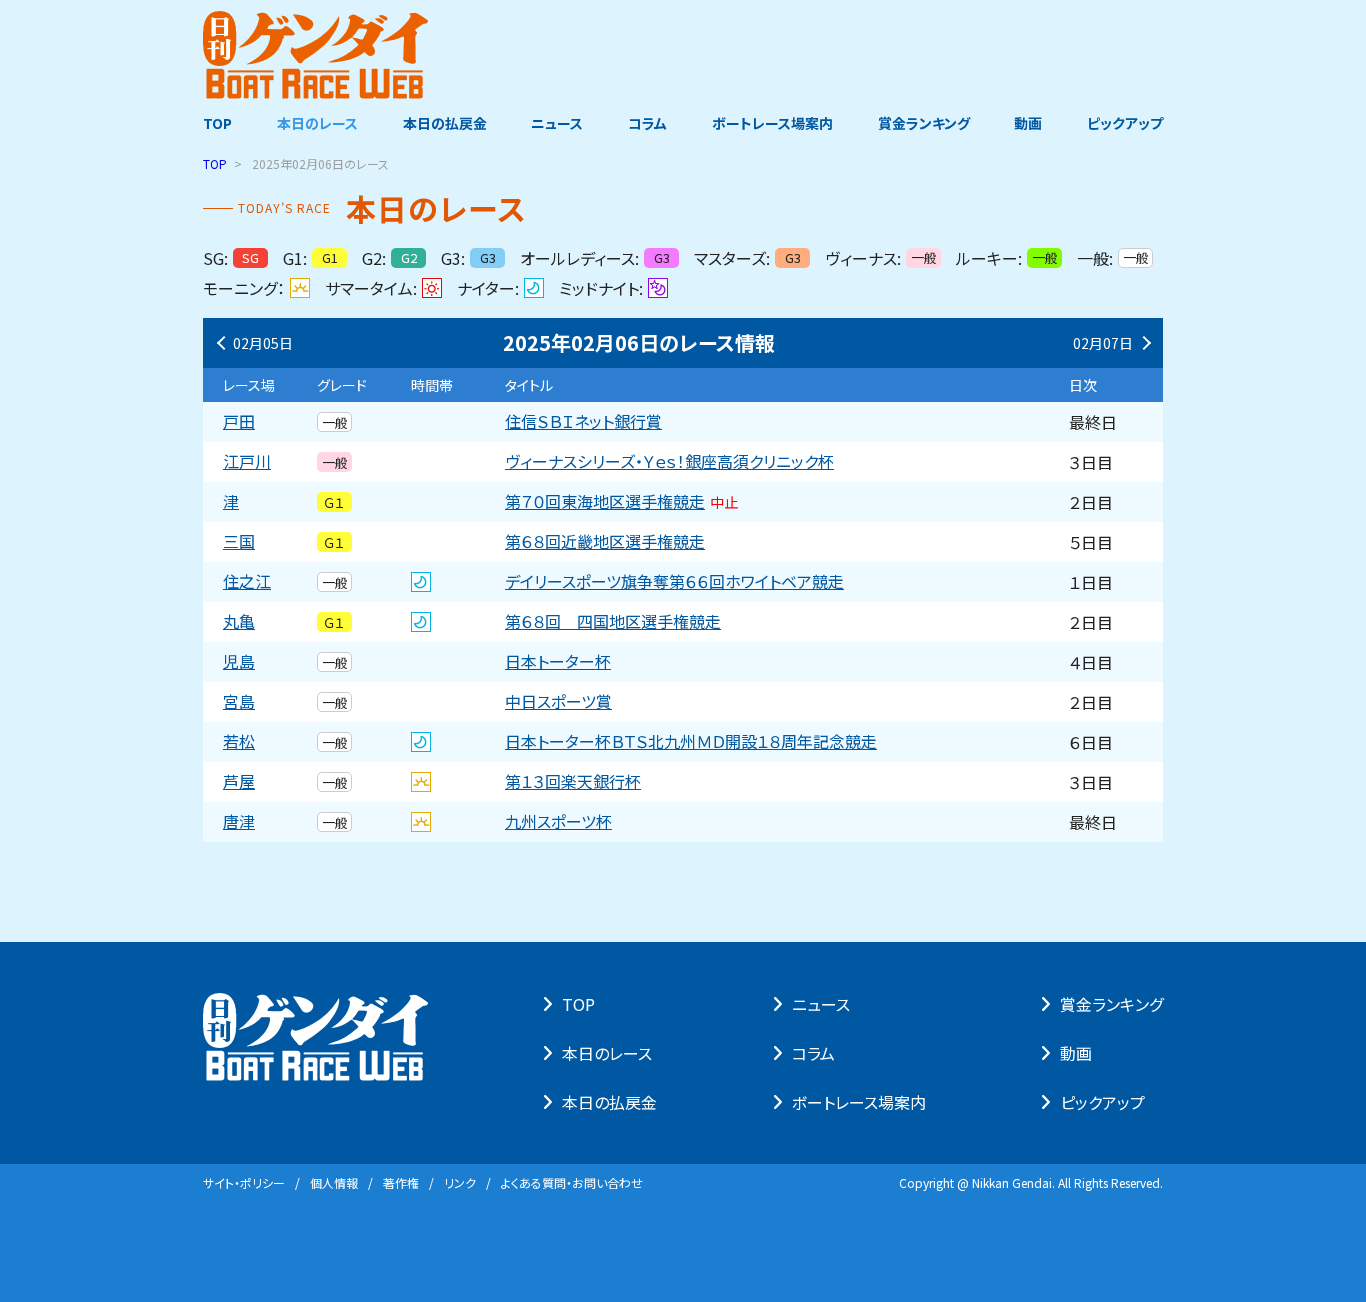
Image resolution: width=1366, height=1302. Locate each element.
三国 (239, 542)
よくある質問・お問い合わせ (572, 1182)
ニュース (557, 123)
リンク (460, 1182)
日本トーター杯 (558, 662)
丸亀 (239, 622)
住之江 (247, 582)
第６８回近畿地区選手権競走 (605, 542)
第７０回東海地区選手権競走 (621, 502)
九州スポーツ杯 (558, 822)
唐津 (239, 822)
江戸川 (247, 462)
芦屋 (239, 782)
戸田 (239, 422)
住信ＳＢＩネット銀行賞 (583, 422)
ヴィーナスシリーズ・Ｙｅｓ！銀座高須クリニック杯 (669, 462)
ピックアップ (1125, 123)
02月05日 (263, 343)
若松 (239, 742)
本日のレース (317, 123)
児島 (239, 662)
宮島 (239, 702)
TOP (217, 123)
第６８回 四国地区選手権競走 (613, 622)
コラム (647, 123)
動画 (1028, 123)
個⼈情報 (334, 1182)
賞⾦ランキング (1111, 1004)
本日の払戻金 (445, 123)
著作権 (401, 1182)
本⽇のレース (607, 1053)
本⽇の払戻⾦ (609, 1102)
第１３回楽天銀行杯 (573, 782)
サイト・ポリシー (244, 1182)
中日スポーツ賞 (558, 702)
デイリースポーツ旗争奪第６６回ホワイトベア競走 (674, 582)
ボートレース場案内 (772, 123)
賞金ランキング (924, 123)
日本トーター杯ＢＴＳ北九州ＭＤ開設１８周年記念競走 (691, 742)
